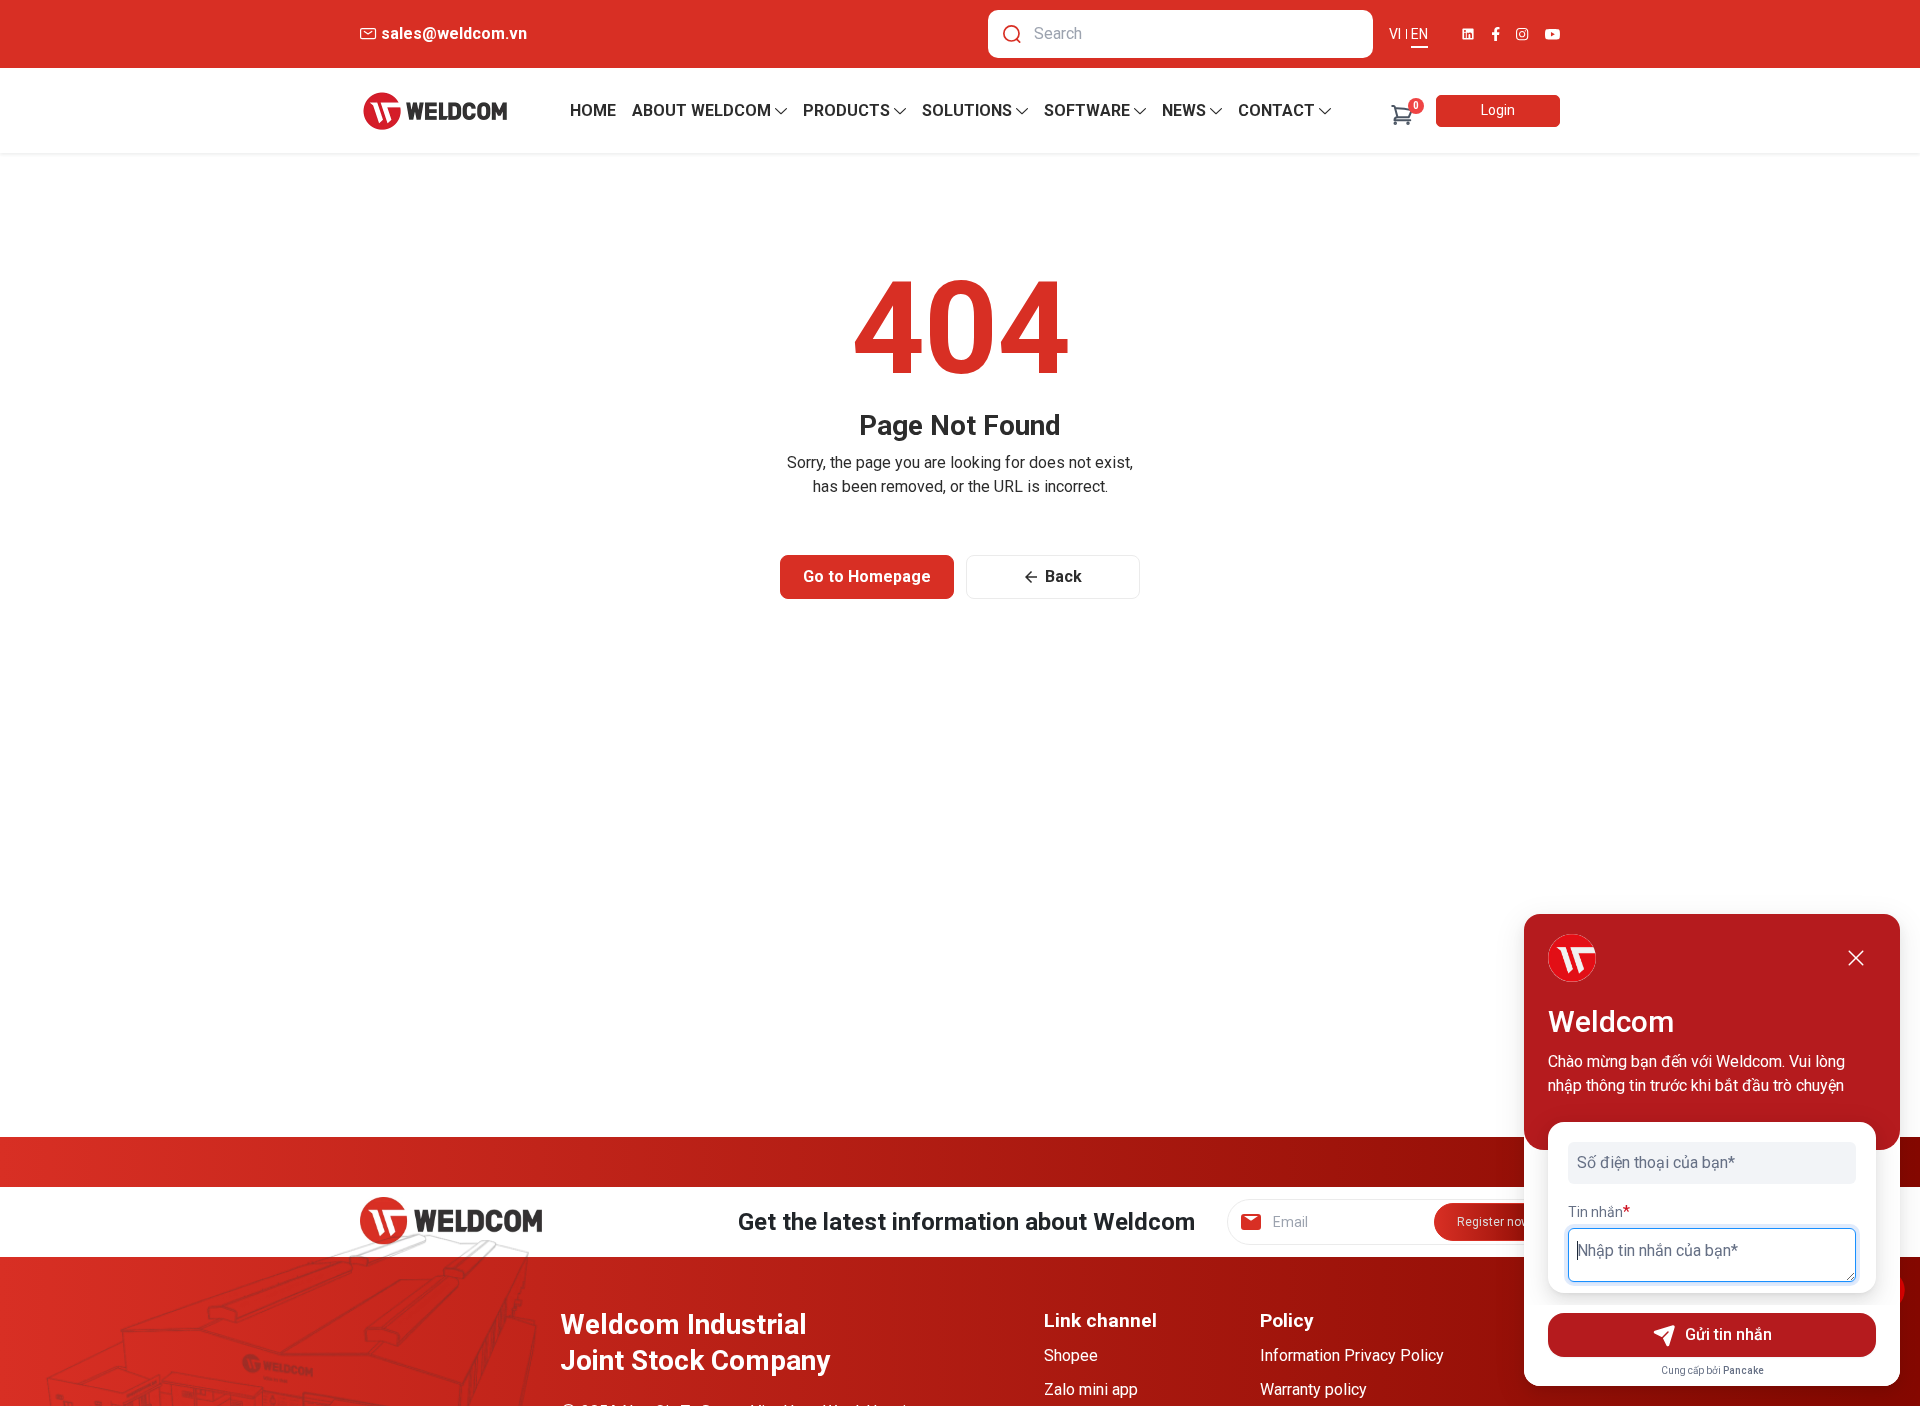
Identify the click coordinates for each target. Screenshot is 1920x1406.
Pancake (1743, 1370)
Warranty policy (1313, 1389)
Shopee (1071, 1355)
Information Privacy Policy (1352, 1355)
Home (593, 110)
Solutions (967, 110)
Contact (1276, 110)
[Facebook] (1496, 34)
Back (1063, 576)
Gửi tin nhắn (1728, 1334)
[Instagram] (1522, 34)
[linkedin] (1468, 34)
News (1184, 110)
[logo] (435, 111)
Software (1087, 110)
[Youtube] (1552, 34)
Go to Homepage (867, 576)
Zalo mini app (1091, 1389)
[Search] (1012, 34)
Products (846, 110)
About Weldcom (701, 110)
